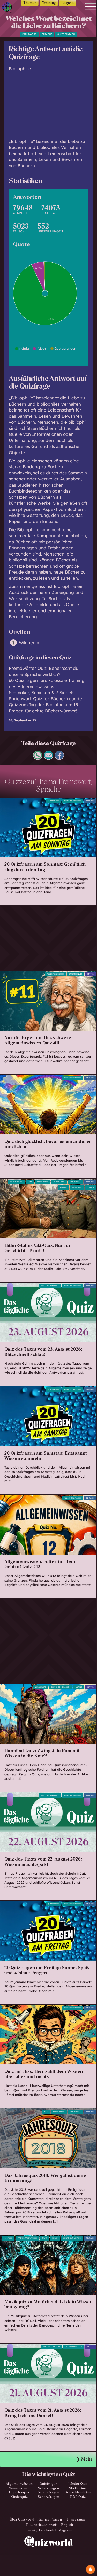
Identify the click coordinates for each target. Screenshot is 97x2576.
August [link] (64, 1187)
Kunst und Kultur (72, 2238)
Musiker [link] (9, 2238)
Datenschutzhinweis (42, 2525)
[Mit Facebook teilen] (59, 758)
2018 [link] (46, 2112)
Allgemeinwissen (72, 801)
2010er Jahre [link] (59, 2112)
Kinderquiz (19, 2497)
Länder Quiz (78, 2484)
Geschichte (75, 1182)
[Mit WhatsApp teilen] (38, 758)
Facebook (46, 2530)
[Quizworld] (49, 2556)
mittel (91, 974)
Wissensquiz (19, 2488)
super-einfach (66, 34)
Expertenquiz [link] (76, 974)
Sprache (47, 34)
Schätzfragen (48, 2488)
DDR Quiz (78, 2497)
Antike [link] (79, 1687)
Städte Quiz (78, 2488)
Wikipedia (29, 643)
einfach (90, 801)
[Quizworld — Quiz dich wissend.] (8, 8)
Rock (44, 2238)
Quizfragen (53, 801)
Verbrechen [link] (59, 1182)
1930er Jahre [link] (43, 1182)
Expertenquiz (19, 2492)
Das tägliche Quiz (50, 1286)
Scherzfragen (48, 2492)
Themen (30, 3)
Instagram (63, 2530)
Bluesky (31, 2530)
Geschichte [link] (41, 1687)
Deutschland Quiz (78, 2492)
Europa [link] (90, 1187)
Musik (55, 2238)
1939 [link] (30, 1182)
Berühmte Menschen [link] (27, 2238)
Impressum (76, 2519)
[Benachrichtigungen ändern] (90, 2569)
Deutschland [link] (17, 1182)
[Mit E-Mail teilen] (49, 758)
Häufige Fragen (50, 2519)
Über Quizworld (22, 2519)
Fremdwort (29, 34)
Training (49, 3)
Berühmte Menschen (61, 1687)
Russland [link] (77, 1187)
